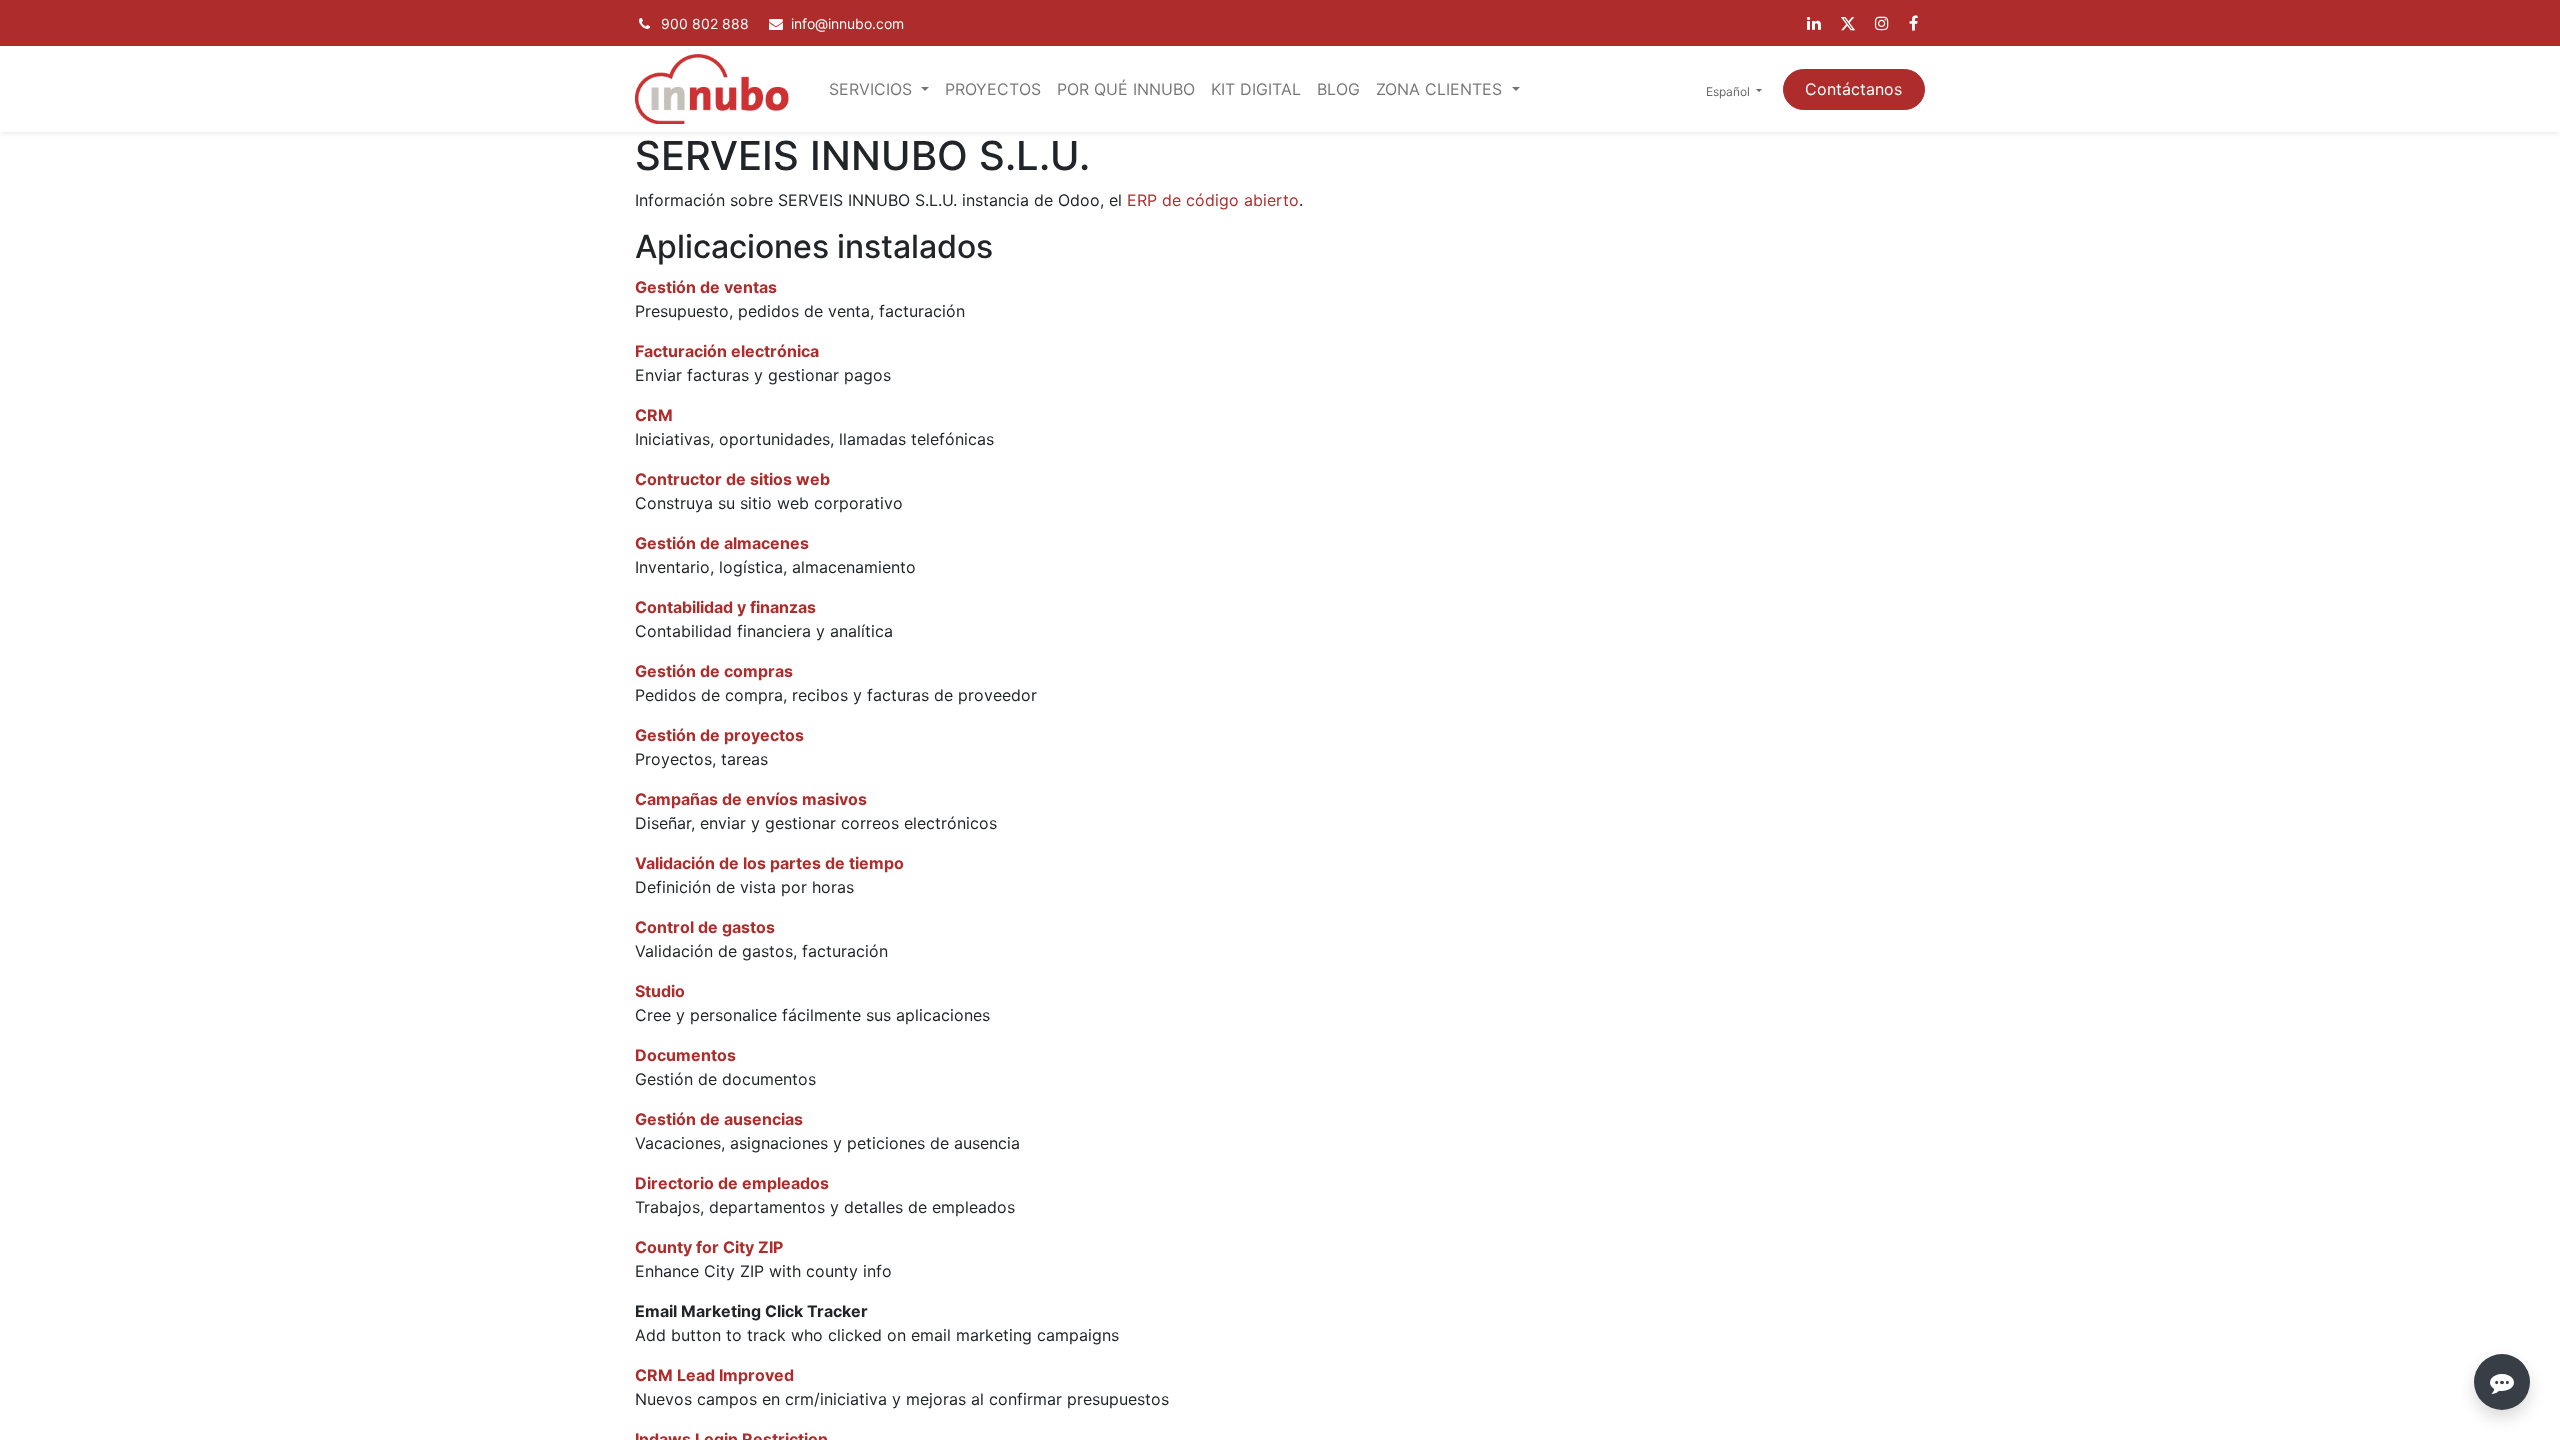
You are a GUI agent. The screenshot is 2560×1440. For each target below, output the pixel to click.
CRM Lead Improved (714, 1375)
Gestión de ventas (706, 287)
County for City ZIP (709, 1247)
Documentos (685, 1055)
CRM (654, 415)
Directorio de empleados (732, 1183)
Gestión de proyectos (719, 735)
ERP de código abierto (1213, 200)
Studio (660, 991)
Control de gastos (705, 927)
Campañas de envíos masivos (751, 799)
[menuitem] (993, 89)
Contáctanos (1853, 89)
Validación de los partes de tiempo (769, 863)
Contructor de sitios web (732, 479)
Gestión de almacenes (722, 543)
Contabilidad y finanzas (725, 607)
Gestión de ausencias (719, 1119)
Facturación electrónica (727, 351)
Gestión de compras (714, 671)
